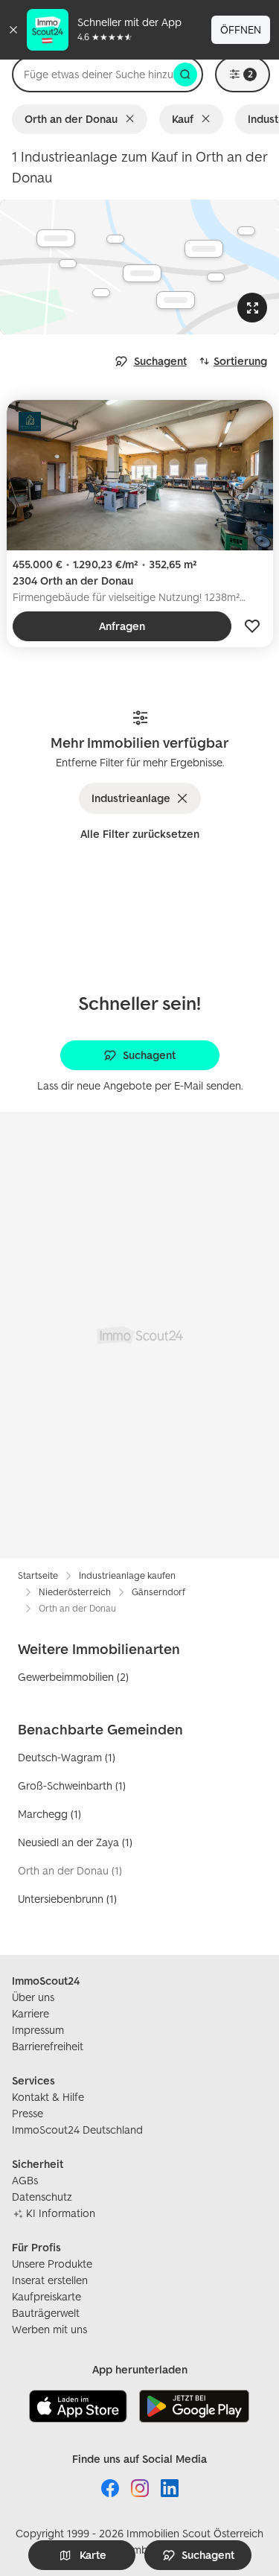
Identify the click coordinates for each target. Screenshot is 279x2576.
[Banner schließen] (13, 30)
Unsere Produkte (52, 2264)
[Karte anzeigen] (139, 267)
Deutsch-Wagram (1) (67, 1757)
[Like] (252, 626)
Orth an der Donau (71, 119)
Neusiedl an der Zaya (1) (75, 1842)
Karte (93, 2555)
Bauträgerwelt (46, 2313)
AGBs (25, 2180)
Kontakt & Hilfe (48, 2097)
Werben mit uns (49, 2329)
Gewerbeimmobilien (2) (73, 1677)
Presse (28, 2113)
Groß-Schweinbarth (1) (72, 1785)
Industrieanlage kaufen (127, 1575)
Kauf (183, 119)
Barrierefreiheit (48, 2046)
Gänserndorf (158, 1592)
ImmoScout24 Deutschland (77, 2130)
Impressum (38, 2030)
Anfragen (122, 626)
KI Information (61, 2213)
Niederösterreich (75, 1592)
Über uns (33, 1997)
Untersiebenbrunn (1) (67, 1899)
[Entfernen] (133, 119)
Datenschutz (42, 2197)
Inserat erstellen (50, 2280)
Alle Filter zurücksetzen (140, 834)
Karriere (31, 2013)
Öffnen (241, 29)
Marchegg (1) (49, 1814)
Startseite (38, 1575)
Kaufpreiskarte (46, 2296)
